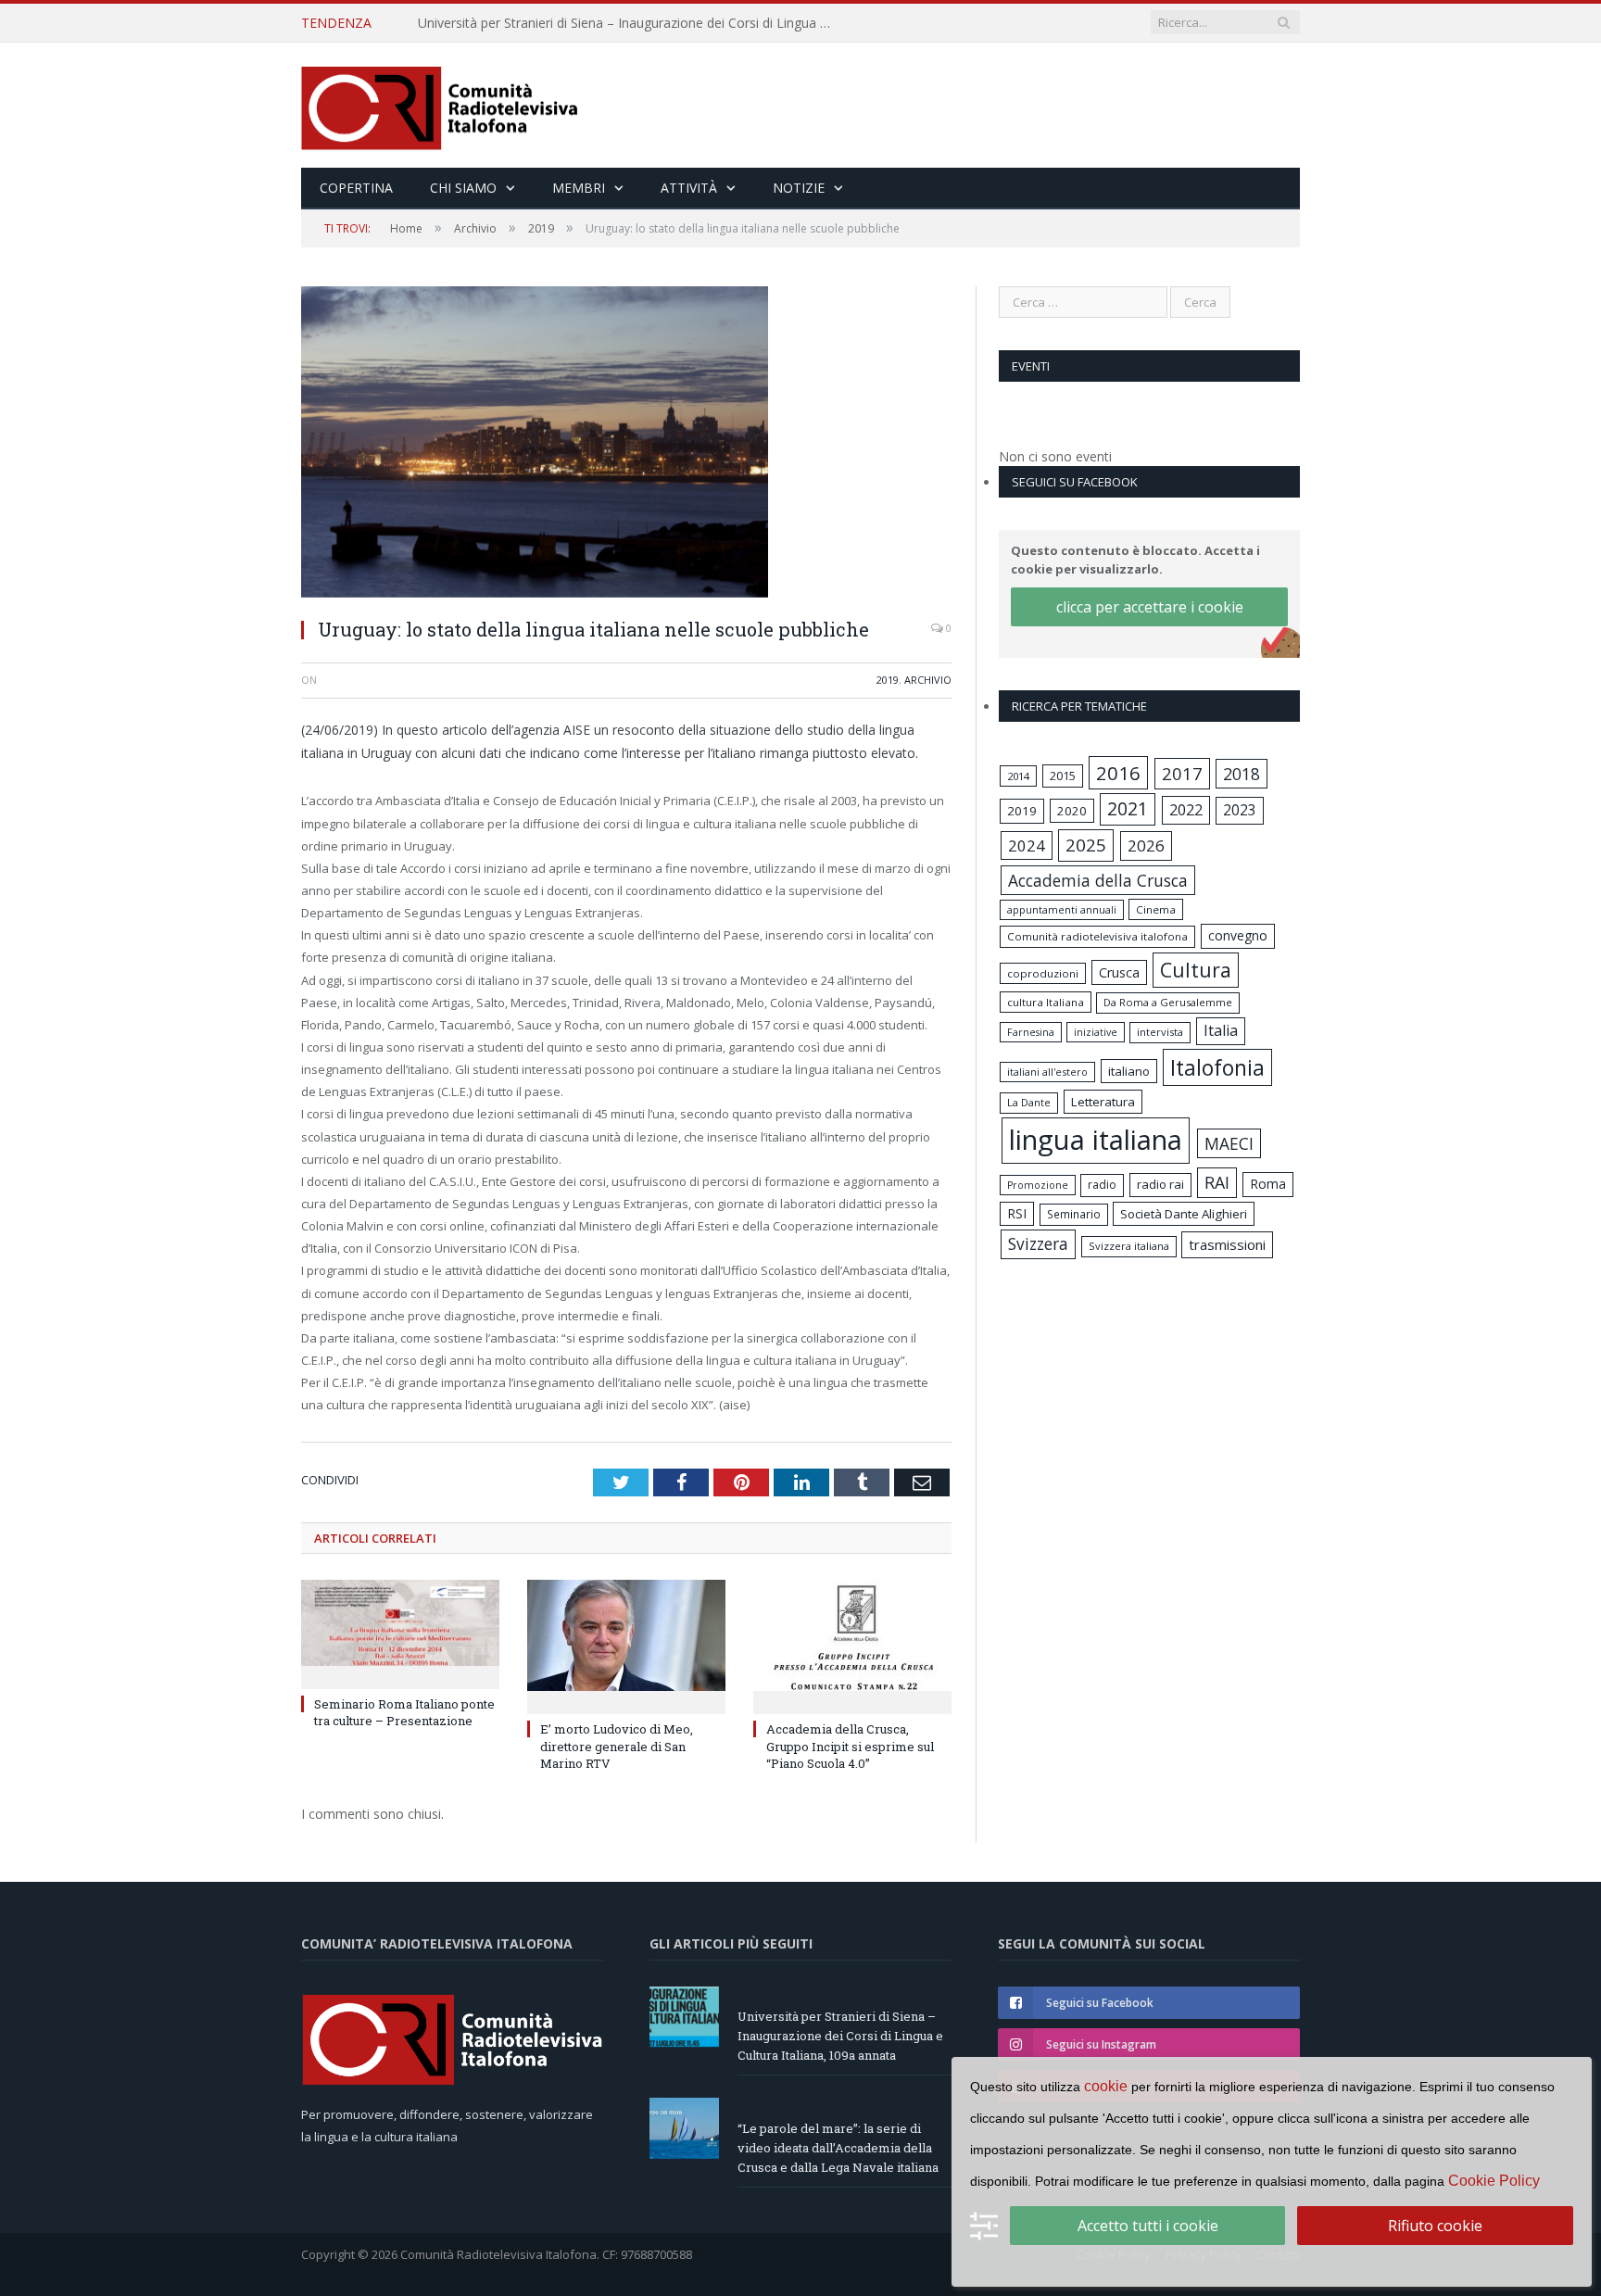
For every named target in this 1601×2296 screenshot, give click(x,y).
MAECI (1229, 1143)
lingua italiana (1096, 1140)
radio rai (1160, 1184)
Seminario (1074, 1214)
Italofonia (1217, 1067)
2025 (1086, 845)
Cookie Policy (1494, 2181)
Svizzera (1038, 1244)
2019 (888, 680)
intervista (1160, 1032)
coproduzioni (1043, 973)
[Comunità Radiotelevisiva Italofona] (440, 105)
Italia (1221, 1030)
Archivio (928, 680)
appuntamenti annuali (1062, 909)
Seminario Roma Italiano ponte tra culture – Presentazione (404, 1712)
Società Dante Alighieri (1184, 1214)
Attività (689, 188)
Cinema (1156, 909)
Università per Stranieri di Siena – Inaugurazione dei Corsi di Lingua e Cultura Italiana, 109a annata (840, 2036)
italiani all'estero (1047, 1072)
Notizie (799, 188)
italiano (1129, 1071)
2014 (1018, 776)
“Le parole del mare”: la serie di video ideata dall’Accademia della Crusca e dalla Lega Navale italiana (631, 23)
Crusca (1119, 972)
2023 (1240, 810)
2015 (1063, 776)
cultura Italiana (1046, 1002)
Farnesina (1031, 1032)
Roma (1268, 1184)
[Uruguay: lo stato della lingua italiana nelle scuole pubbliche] (626, 444)
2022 (1186, 810)
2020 (1072, 811)
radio (1102, 1185)
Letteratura (1103, 1102)
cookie (1106, 2086)
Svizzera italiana (1129, 1246)
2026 (1146, 845)
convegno (1238, 935)
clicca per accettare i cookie (1150, 607)
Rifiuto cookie (1435, 2226)
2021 (1128, 808)
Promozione (1038, 1185)
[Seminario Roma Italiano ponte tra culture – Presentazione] (400, 1632)
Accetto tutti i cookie (1148, 2226)
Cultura (1196, 970)
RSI (1017, 1213)
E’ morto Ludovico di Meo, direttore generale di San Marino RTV (617, 1746)
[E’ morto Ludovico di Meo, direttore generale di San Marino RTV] (626, 1645)
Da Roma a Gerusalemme (1168, 1002)
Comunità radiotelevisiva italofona (1097, 936)
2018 (1242, 774)
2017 (1182, 773)
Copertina (356, 188)
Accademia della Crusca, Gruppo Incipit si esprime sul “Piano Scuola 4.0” (850, 1746)
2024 (1027, 845)
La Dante (1029, 1102)
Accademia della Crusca (1098, 880)
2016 (1118, 773)
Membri (579, 188)
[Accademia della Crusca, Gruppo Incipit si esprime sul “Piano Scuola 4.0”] (852, 1645)
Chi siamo (463, 188)
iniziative (1096, 1032)
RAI (1217, 1182)
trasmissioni (1227, 1244)
